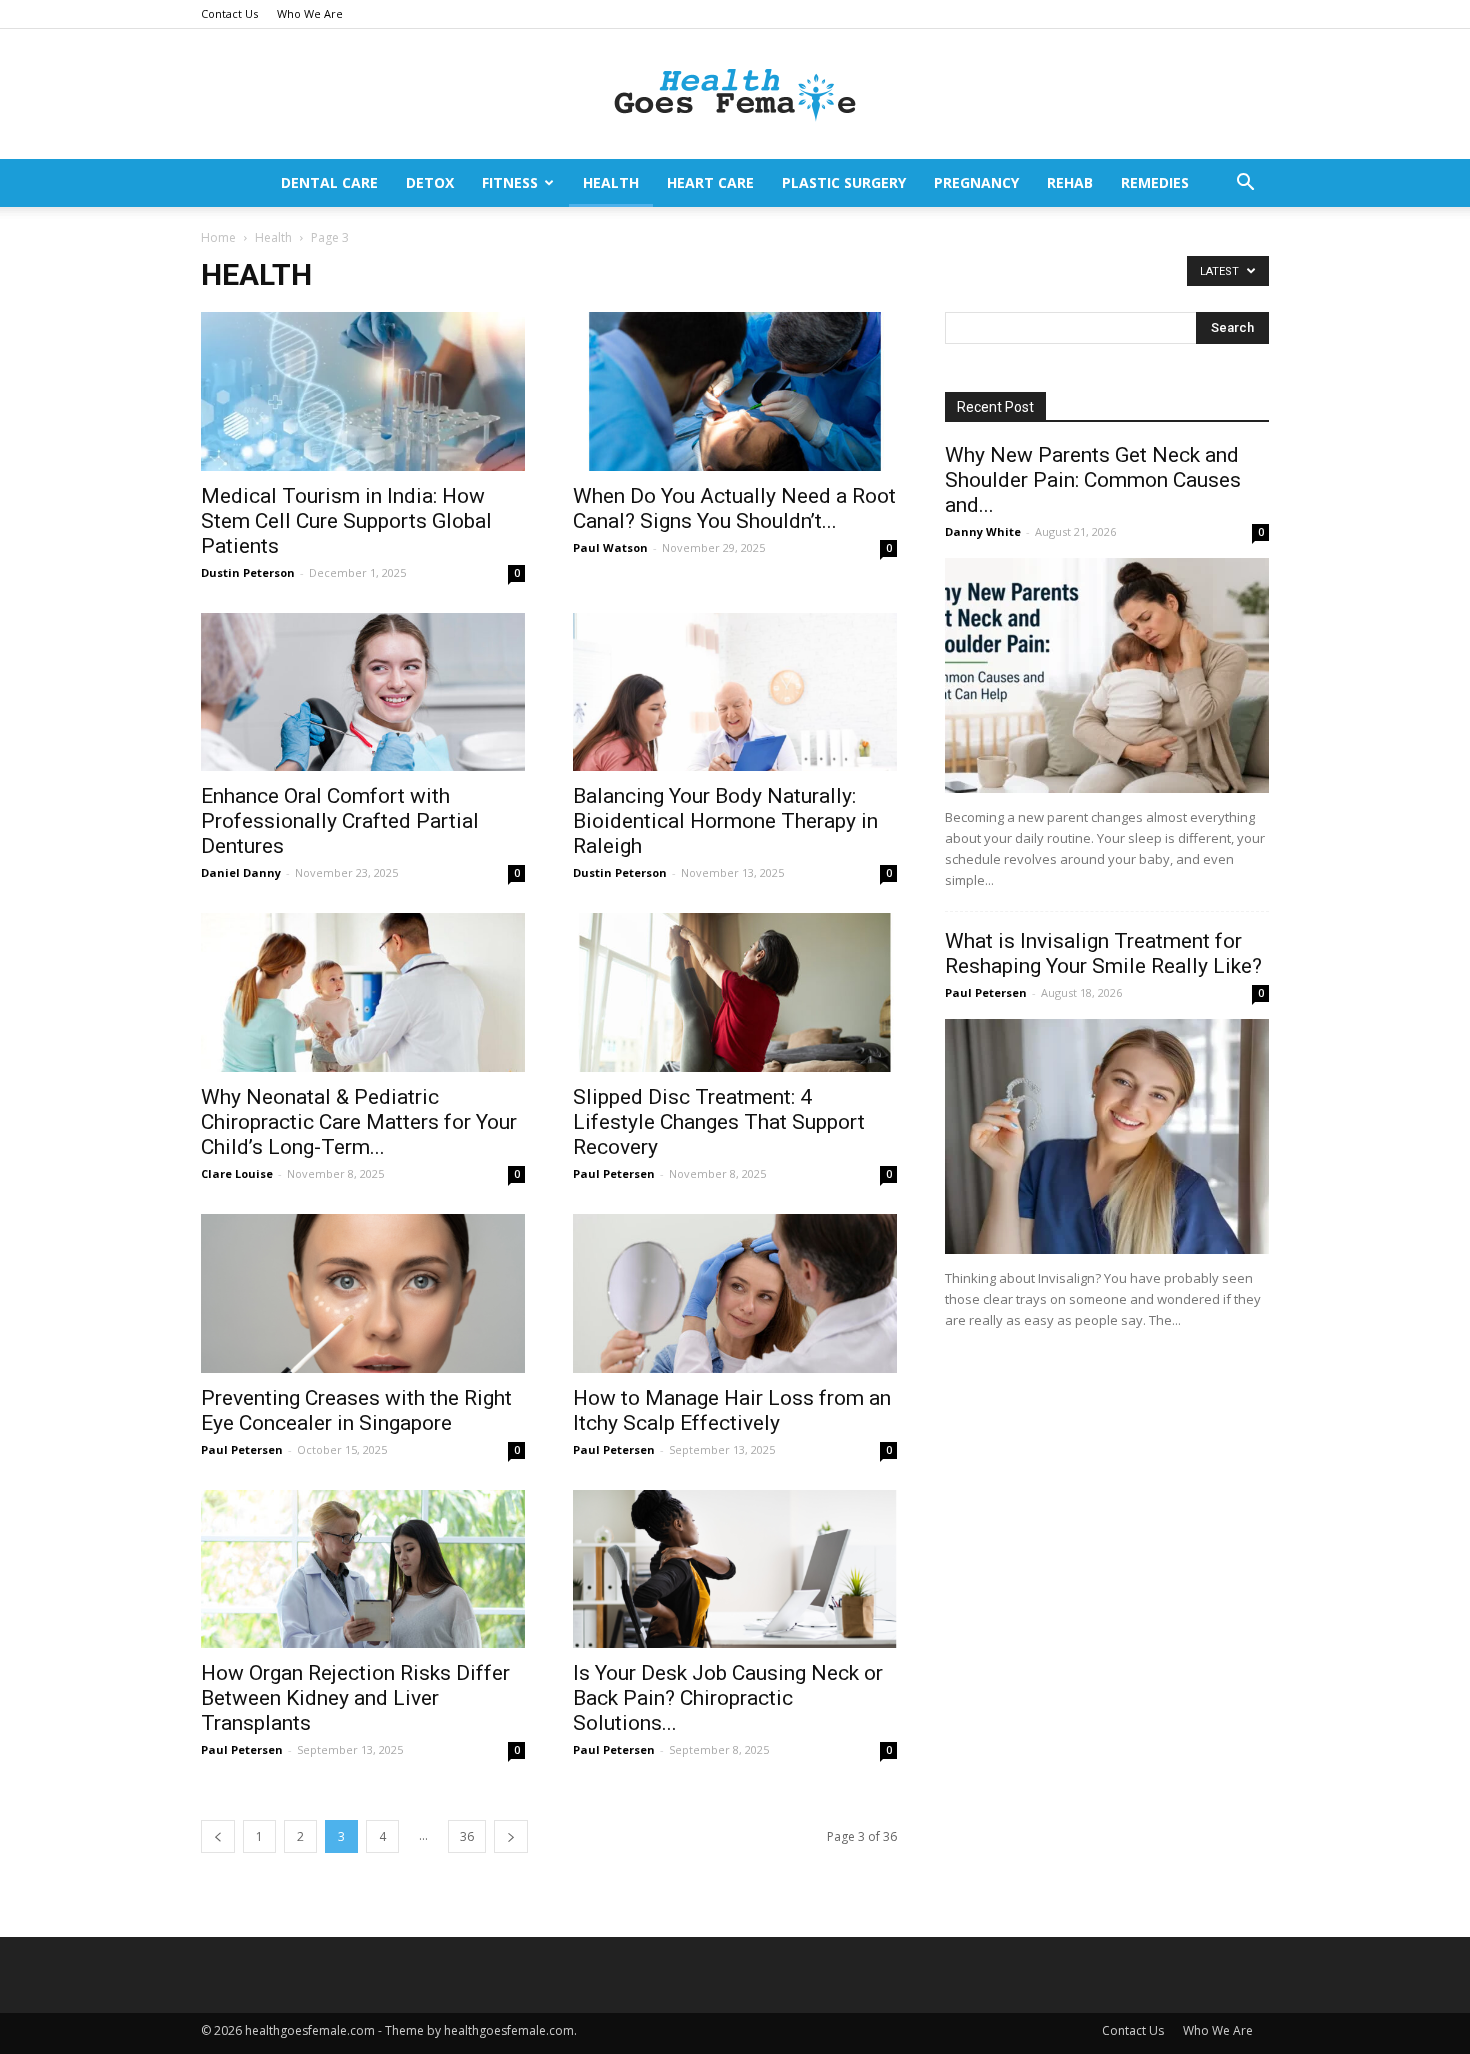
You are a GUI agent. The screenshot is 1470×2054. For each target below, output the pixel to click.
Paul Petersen (614, 1173)
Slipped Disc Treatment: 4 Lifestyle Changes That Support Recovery (719, 1122)
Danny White (983, 531)
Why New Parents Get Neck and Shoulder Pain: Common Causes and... (1093, 480)
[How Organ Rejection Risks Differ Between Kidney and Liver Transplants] (363, 1569)
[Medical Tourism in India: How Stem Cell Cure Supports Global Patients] (363, 391)
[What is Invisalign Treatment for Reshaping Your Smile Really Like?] (1107, 1136)
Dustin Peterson (248, 572)
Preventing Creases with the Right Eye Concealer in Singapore (356, 1410)
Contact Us (229, 13)
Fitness (510, 182)
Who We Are (310, 13)
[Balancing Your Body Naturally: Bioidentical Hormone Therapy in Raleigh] (735, 692)
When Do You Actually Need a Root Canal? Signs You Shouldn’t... (734, 508)
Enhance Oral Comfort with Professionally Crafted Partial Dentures (340, 821)
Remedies (1155, 182)
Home (218, 237)
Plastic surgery (844, 182)
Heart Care (710, 182)
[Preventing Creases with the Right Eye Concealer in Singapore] (363, 1293)
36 (467, 1836)
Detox (430, 182)
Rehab (1070, 182)
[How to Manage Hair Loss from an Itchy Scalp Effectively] (735, 1293)
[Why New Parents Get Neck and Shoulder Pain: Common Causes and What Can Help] (1107, 675)
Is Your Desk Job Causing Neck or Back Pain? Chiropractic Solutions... (728, 1698)
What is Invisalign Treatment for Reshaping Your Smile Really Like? (1103, 953)
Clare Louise (237, 1173)
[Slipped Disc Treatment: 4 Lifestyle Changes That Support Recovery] (735, 992)
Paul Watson (610, 547)
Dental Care (329, 182)
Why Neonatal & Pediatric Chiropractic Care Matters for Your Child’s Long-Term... (359, 1122)
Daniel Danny (241, 872)
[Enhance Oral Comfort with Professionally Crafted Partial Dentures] (363, 692)
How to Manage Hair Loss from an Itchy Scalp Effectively (732, 1410)
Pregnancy (976, 182)
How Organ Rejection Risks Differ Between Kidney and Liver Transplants (355, 1698)
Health (611, 182)
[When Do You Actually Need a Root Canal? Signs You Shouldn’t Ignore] (735, 391)
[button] (1245, 184)
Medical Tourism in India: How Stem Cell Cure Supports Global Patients (346, 521)
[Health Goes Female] (735, 95)
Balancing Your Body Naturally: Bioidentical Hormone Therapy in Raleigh (725, 821)
